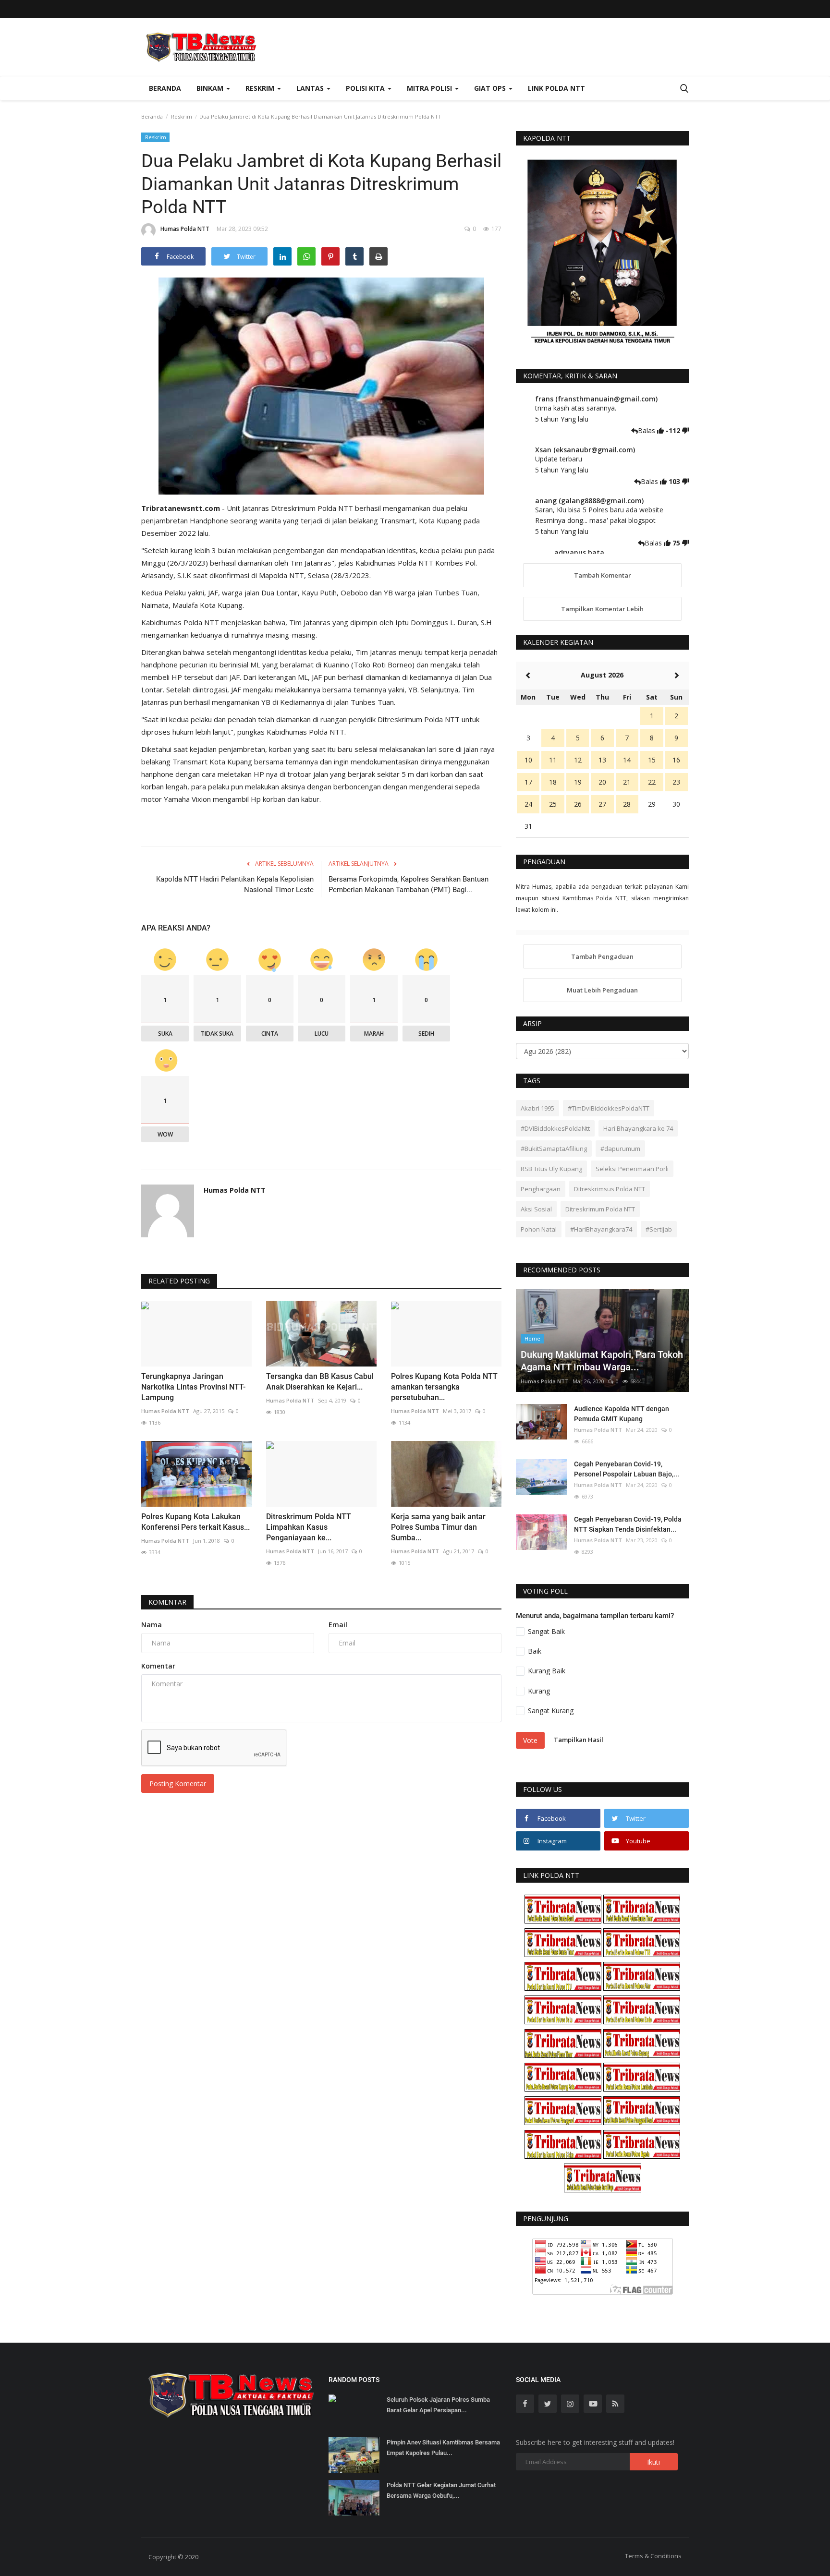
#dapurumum (620, 1149)
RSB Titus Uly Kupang (551, 1169)
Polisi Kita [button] (366, 88)
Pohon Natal (539, 1229)
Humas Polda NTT (185, 229)
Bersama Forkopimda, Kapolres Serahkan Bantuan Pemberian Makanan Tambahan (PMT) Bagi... (409, 884)
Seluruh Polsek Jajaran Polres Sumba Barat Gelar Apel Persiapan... (438, 2405)
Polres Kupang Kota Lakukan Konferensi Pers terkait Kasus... (195, 1522)
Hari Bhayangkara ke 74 (638, 1128)
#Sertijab (659, 1229)
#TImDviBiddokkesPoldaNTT (609, 1108)
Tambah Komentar (603, 575)
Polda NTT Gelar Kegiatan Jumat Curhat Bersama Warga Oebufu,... (441, 2490)
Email (338, 1625)
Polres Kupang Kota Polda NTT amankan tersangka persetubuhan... (444, 1387)
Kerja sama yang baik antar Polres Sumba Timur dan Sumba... (438, 1527)
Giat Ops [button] (491, 88)
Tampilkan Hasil (579, 1740)
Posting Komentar (178, 1784)
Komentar (167, 1602)
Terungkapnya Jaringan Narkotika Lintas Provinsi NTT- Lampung (193, 1387)
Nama (152, 1625)
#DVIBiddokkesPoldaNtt (555, 1128)
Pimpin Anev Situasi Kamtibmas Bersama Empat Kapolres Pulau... (443, 2448)
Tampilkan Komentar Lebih (602, 609)
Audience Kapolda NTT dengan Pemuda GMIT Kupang (622, 1414)
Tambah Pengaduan (602, 956)
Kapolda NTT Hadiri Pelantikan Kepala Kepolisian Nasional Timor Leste (235, 884)
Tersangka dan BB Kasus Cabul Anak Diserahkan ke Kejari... (320, 1382)
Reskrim (182, 116)
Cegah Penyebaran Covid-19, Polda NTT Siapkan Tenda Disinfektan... (628, 1524)
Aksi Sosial (536, 1209)
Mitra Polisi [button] (430, 88)
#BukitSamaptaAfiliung (554, 1149)
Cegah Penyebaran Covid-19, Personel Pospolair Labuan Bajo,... (627, 1469)
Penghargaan (541, 1189)
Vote (530, 1740)
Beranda (165, 88)
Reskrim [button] (261, 88)
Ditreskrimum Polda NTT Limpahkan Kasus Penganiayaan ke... (309, 1527)
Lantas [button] (311, 88)
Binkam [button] (211, 88)
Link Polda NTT (556, 88)
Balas (647, 430)
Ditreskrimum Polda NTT (600, 1209)
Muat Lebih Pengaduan (602, 990)
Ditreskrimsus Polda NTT (610, 1189)
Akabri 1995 (537, 1108)
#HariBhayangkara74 (601, 1229)
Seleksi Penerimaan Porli (632, 1169)
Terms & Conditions (653, 2556)
